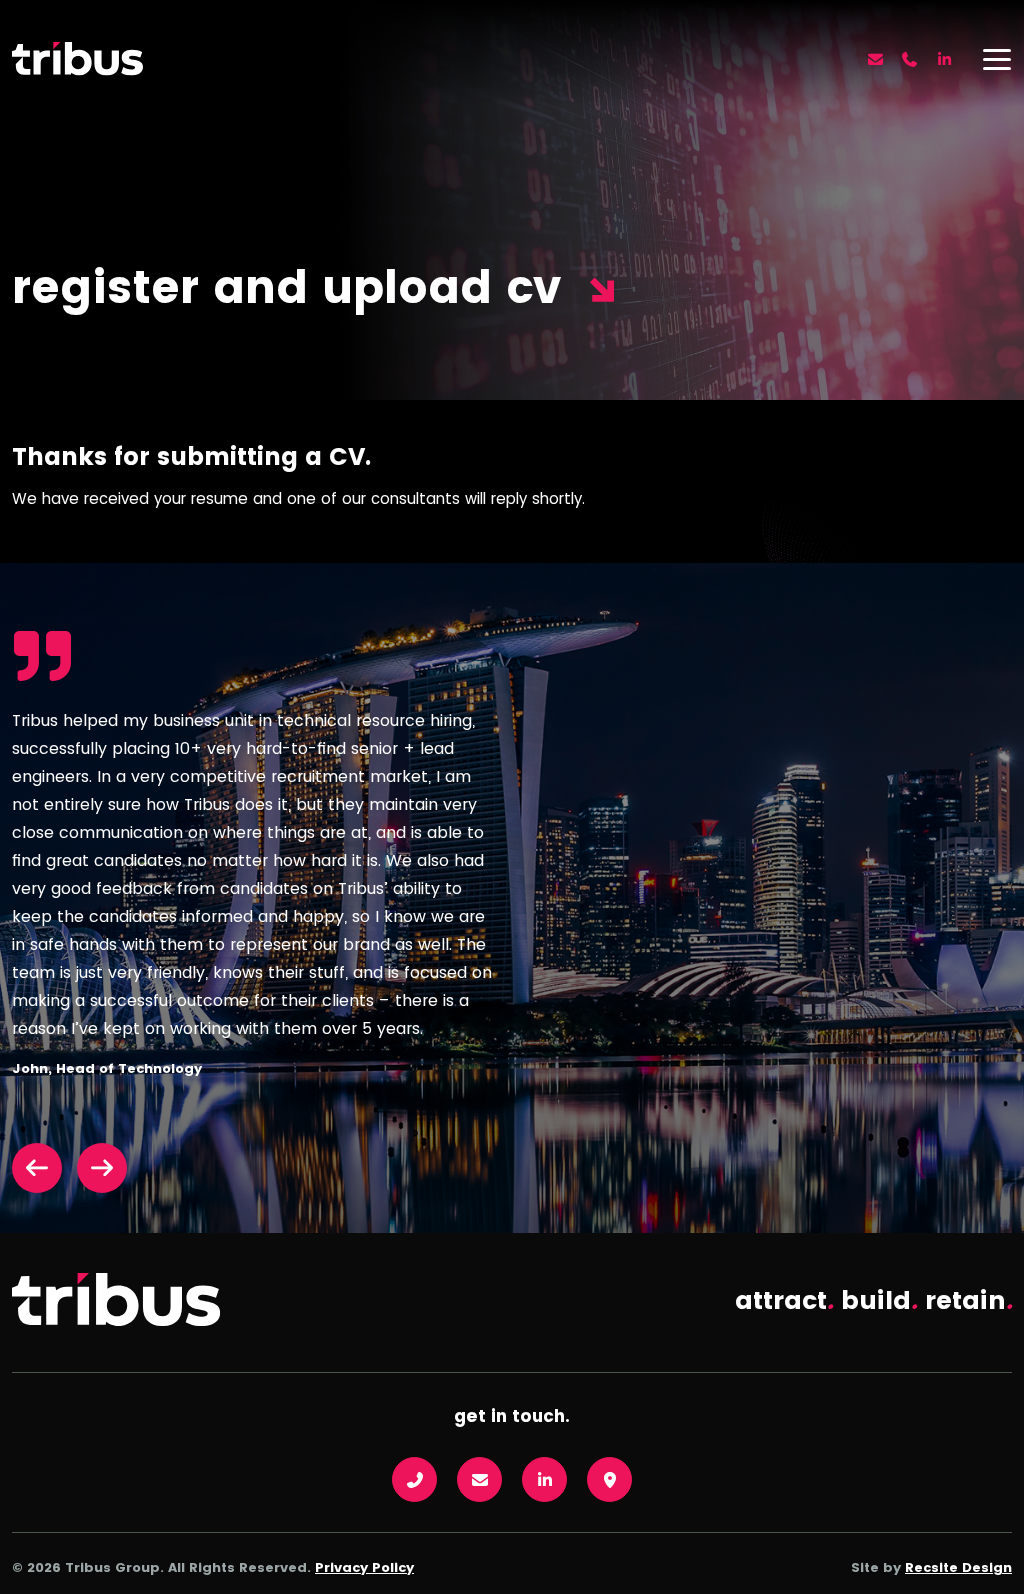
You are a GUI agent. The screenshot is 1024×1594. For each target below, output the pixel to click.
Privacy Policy (364, 1567)
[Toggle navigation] (997, 59)
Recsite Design (958, 1567)
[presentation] (44, 1168)
